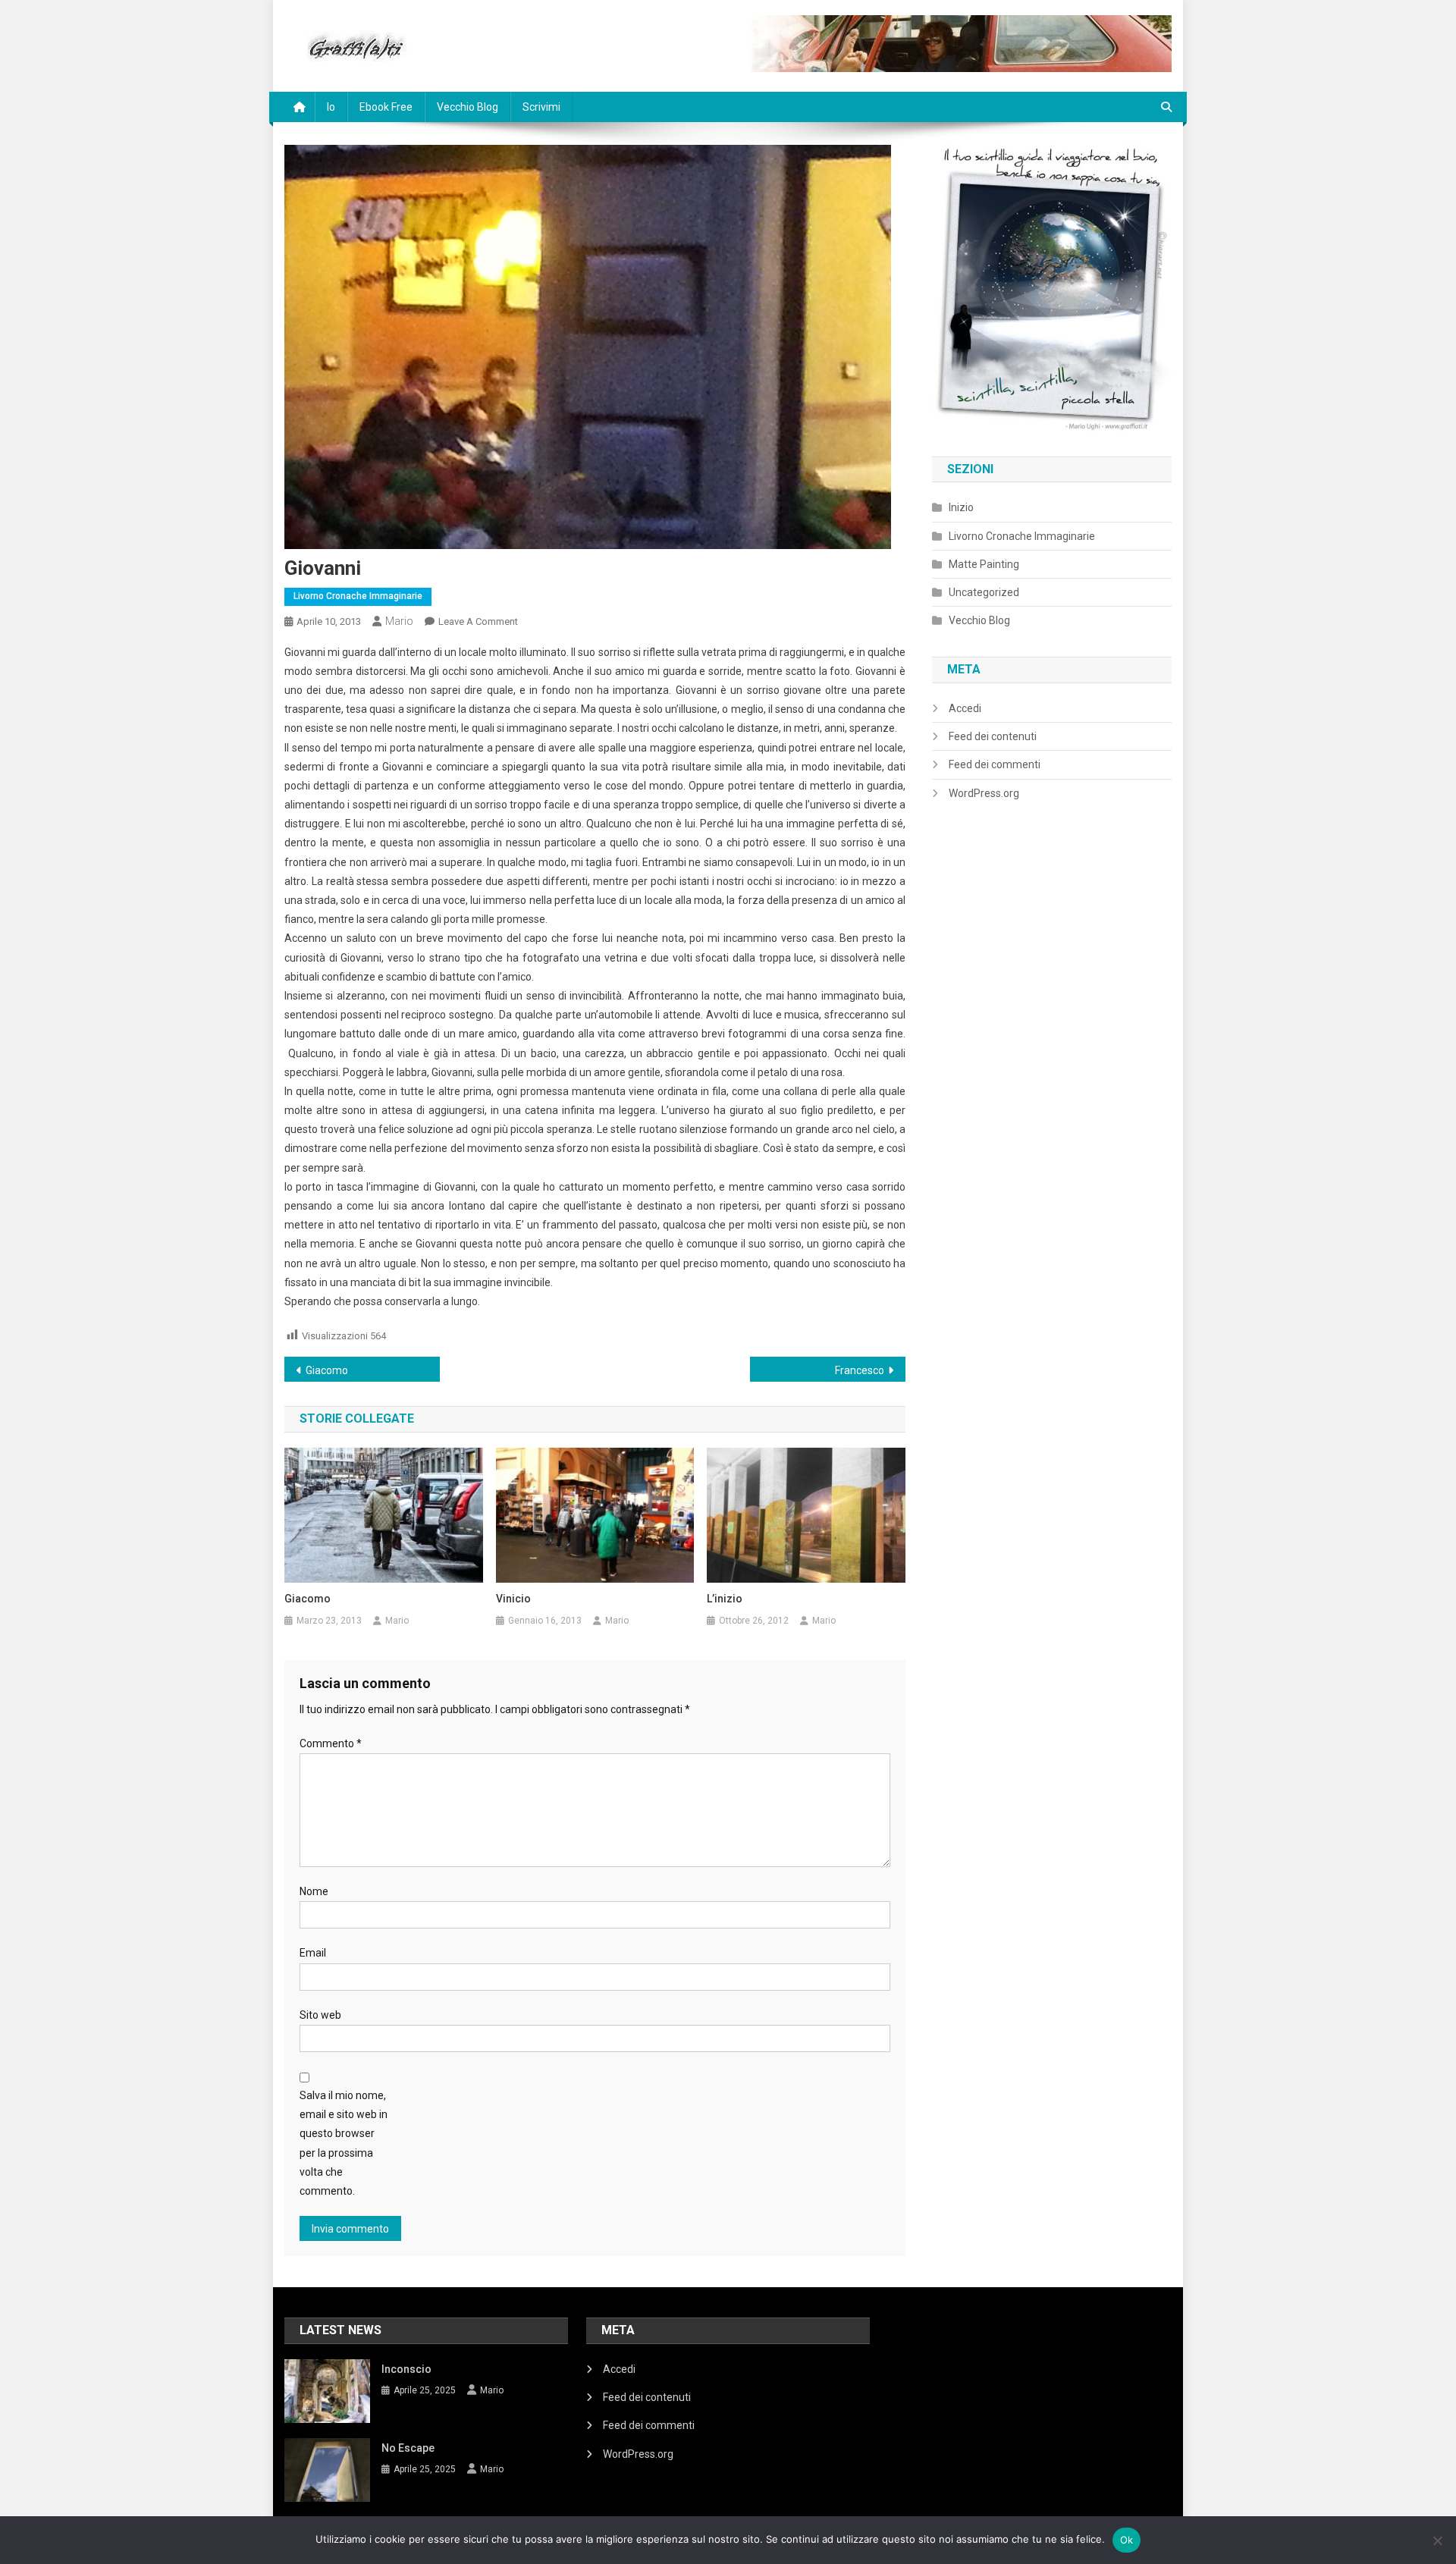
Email (313, 1953)
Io (331, 107)
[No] (1437, 2540)
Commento (331, 1743)
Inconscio (406, 2369)
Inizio (961, 507)
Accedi (965, 708)
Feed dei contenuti (993, 736)
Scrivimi (541, 107)
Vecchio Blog (468, 107)
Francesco (860, 1370)
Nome (314, 1891)
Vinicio (513, 1599)
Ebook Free (386, 107)
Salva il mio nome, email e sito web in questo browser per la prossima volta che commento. (344, 2143)
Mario (399, 621)
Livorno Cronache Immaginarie (358, 596)
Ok (1127, 2540)
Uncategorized (984, 592)
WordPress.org (984, 793)
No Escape (408, 2448)
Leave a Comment (478, 621)
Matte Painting (984, 564)
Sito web (320, 2015)
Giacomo (327, 1370)
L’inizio (725, 1599)
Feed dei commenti (995, 764)
